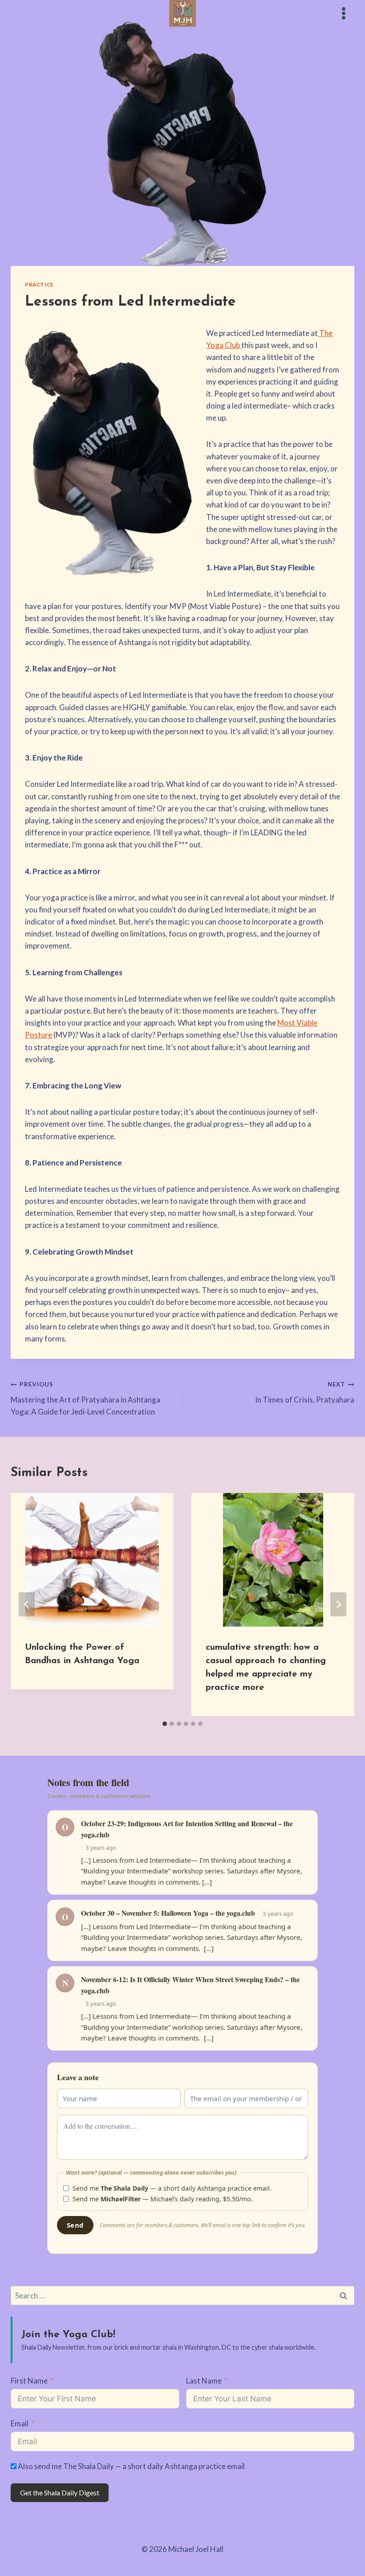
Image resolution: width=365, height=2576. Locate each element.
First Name (29, 2381)
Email (20, 2423)
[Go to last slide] (27, 1604)
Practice (39, 284)
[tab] (165, 1724)
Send (75, 2225)
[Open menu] (343, 13)
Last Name (204, 2381)
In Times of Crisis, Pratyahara (305, 1392)
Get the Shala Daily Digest (60, 2492)
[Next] (338, 1604)
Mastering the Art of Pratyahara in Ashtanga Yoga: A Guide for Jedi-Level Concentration (85, 1398)
